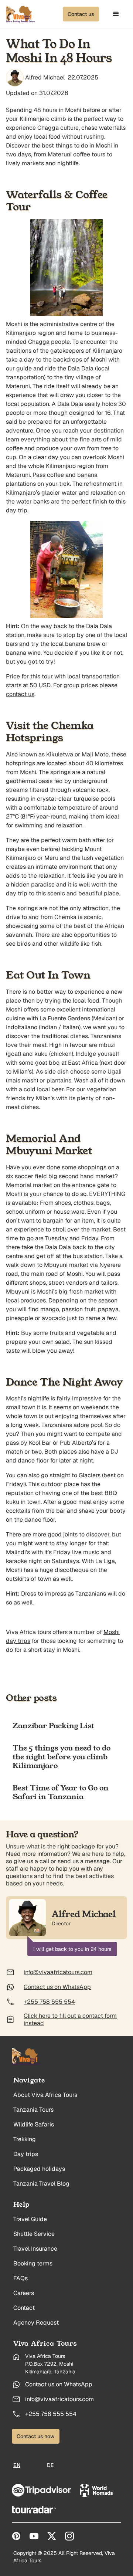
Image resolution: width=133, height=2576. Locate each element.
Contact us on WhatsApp (59, 2384)
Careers (24, 2293)
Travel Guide (30, 2219)
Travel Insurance (35, 2249)
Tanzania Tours (33, 2110)
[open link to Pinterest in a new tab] (16, 2536)
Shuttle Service (34, 2234)
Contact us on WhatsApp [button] (57, 1987)
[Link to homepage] (27, 2057)
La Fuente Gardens (65, 1018)
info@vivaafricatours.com (59, 2399)
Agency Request (36, 2323)
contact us (20, 694)
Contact (24, 2308)
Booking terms (33, 2263)
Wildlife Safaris (34, 2124)
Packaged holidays (39, 2169)
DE (50, 2465)
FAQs (21, 2278)
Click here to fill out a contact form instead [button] (70, 2020)
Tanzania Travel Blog (41, 2184)
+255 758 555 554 (51, 2414)
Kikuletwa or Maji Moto (77, 754)
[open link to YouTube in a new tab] (34, 2536)
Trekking (25, 2139)
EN (17, 2465)
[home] (21, 14)
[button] (81, 14)
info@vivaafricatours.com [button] (58, 1972)
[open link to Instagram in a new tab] (69, 2536)
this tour (42, 676)
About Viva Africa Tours (45, 2095)
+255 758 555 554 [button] (49, 2002)
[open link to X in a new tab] (52, 2536)
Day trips (26, 2154)
